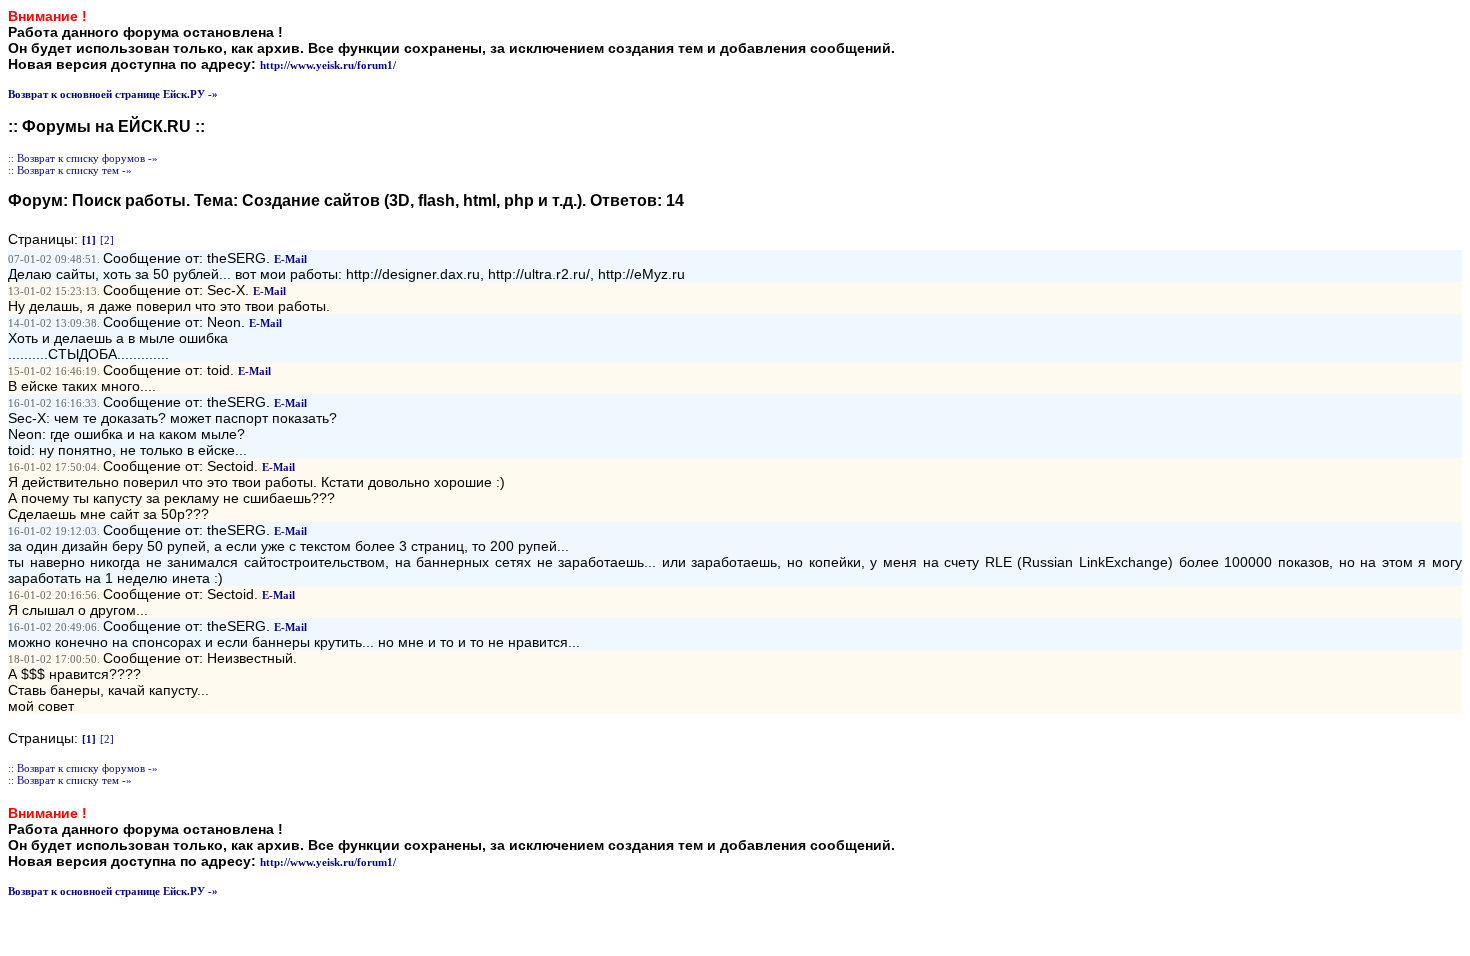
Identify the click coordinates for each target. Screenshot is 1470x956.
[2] (107, 240)
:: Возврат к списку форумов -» (83, 158)
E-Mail (290, 259)
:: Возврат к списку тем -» (70, 170)
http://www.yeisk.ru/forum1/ (328, 65)
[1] (89, 240)
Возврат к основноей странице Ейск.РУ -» (113, 94)
